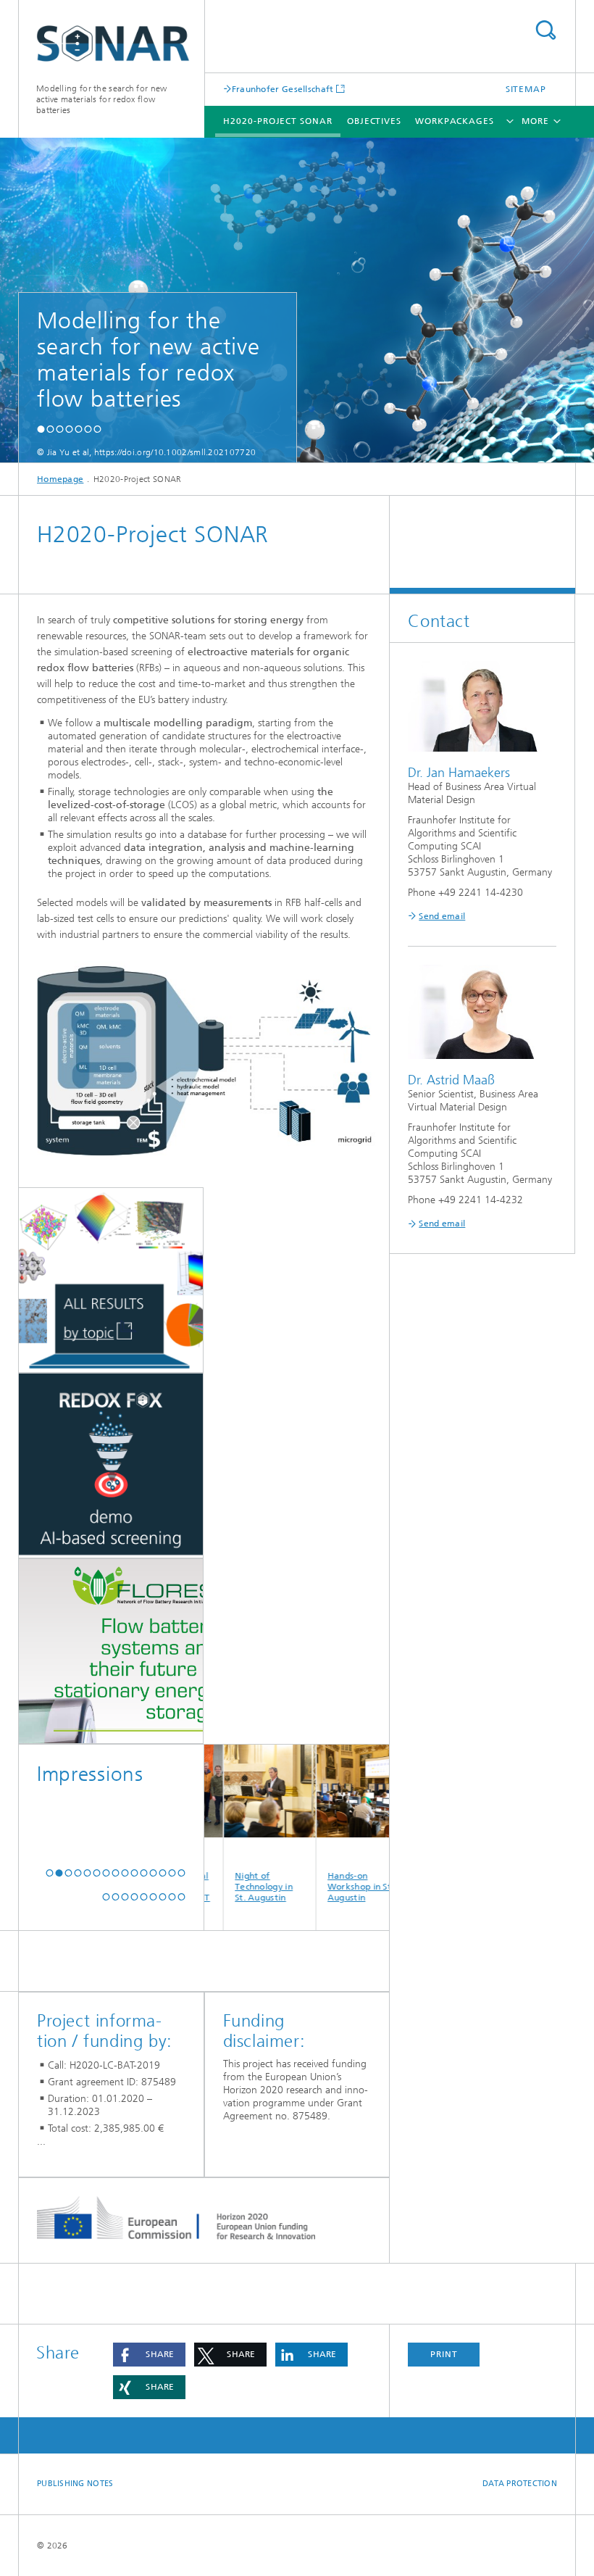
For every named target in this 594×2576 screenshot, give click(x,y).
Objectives (374, 121)
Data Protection (520, 2484)
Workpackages (455, 121)
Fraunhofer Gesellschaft (283, 89)
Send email (442, 916)
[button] (41, 429)
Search (545, 30)
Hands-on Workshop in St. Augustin (324, 1887)
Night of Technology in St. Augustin (227, 1887)
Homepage (60, 479)
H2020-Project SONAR (277, 121)
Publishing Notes (75, 2484)
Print (444, 2354)
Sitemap (526, 89)
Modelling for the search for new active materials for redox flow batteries (102, 99)
